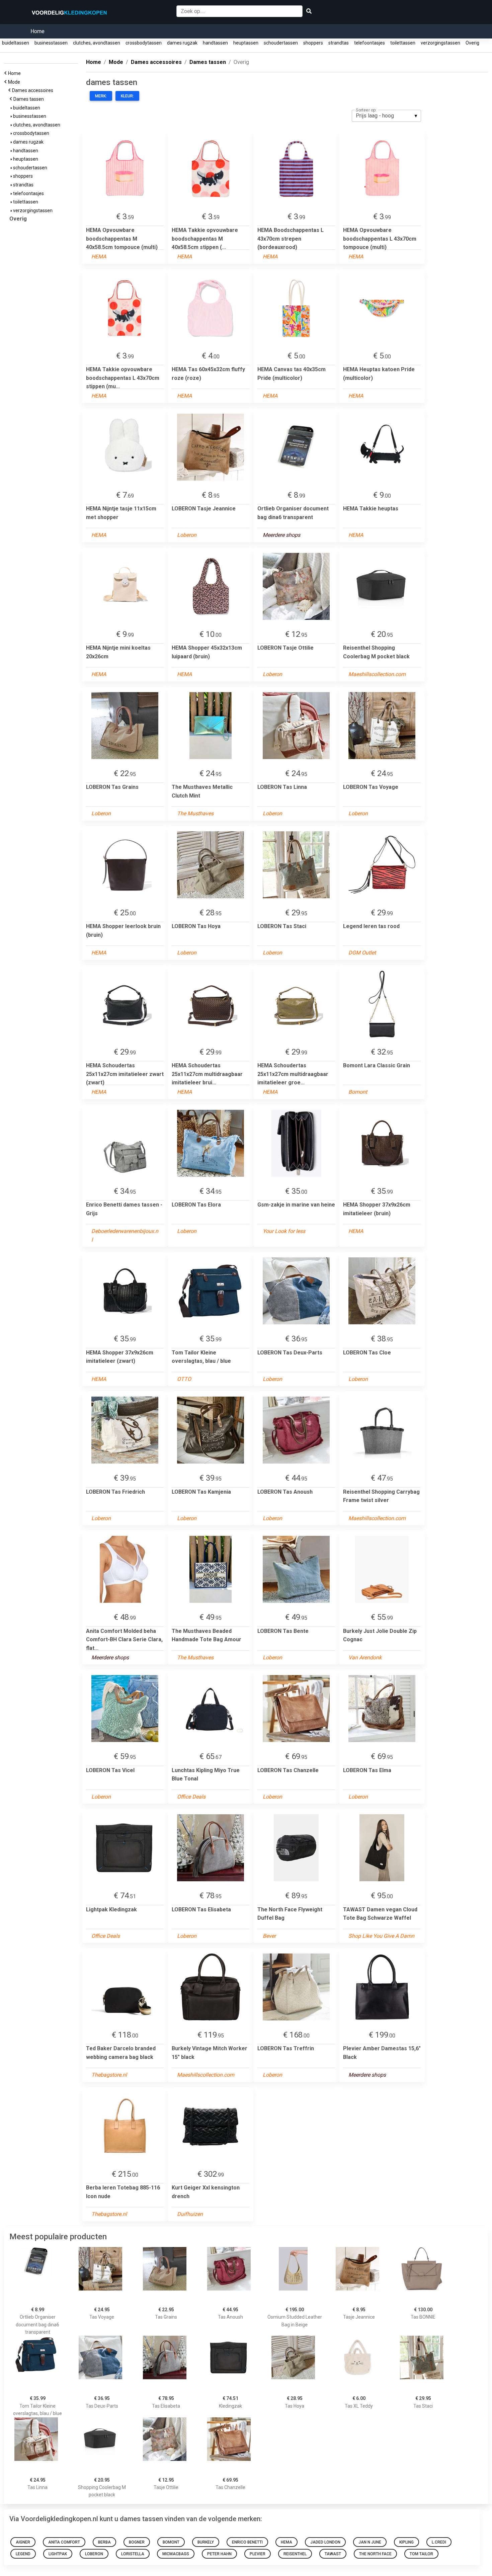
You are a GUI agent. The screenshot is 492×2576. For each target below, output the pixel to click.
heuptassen (246, 43)
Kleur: (127, 96)
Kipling (406, 2542)
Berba (104, 2542)
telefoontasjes (370, 43)
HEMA (286, 2542)
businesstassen (51, 43)
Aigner (23, 2542)
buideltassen (16, 43)
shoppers (313, 43)
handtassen (215, 43)
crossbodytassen (144, 43)
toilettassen (403, 43)
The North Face (375, 2554)
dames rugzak (182, 43)
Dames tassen (30, 99)
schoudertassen (281, 43)
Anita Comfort (64, 2542)
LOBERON (94, 2554)
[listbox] (386, 116)
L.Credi (439, 2542)
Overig (472, 43)
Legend (23, 2554)
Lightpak (58, 2554)
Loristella (133, 2554)
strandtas (339, 43)
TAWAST (333, 2554)
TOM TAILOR (421, 2554)
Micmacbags (176, 2554)
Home (37, 31)
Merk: (101, 96)
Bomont (171, 2542)
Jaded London (325, 2542)
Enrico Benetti (247, 2542)
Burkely (206, 2542)
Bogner (137, 2542)
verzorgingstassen (440, 43)
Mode (15, 82)
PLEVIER (258, 2554)
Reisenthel (295, 2554)
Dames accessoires (34, 90)
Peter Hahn (219, 2554)
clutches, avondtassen (97, 43)
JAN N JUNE (370, 2542)
